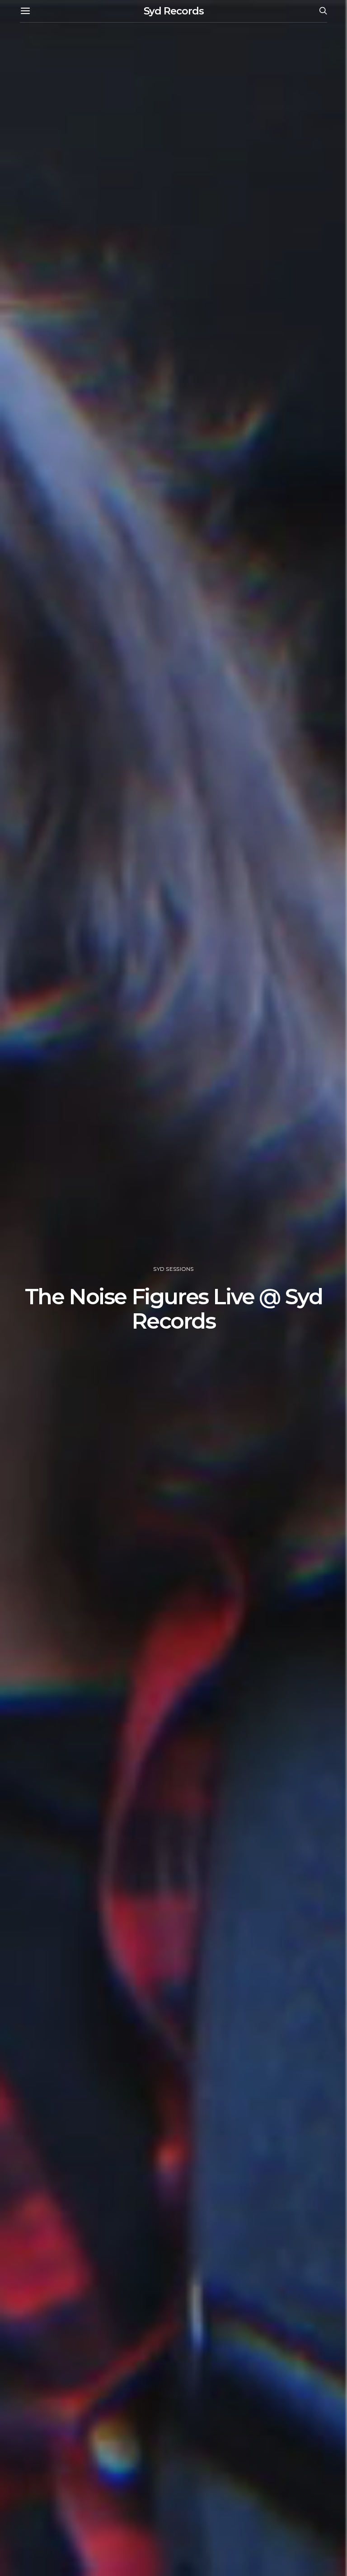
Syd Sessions (173, 1269)
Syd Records (174, 11)
